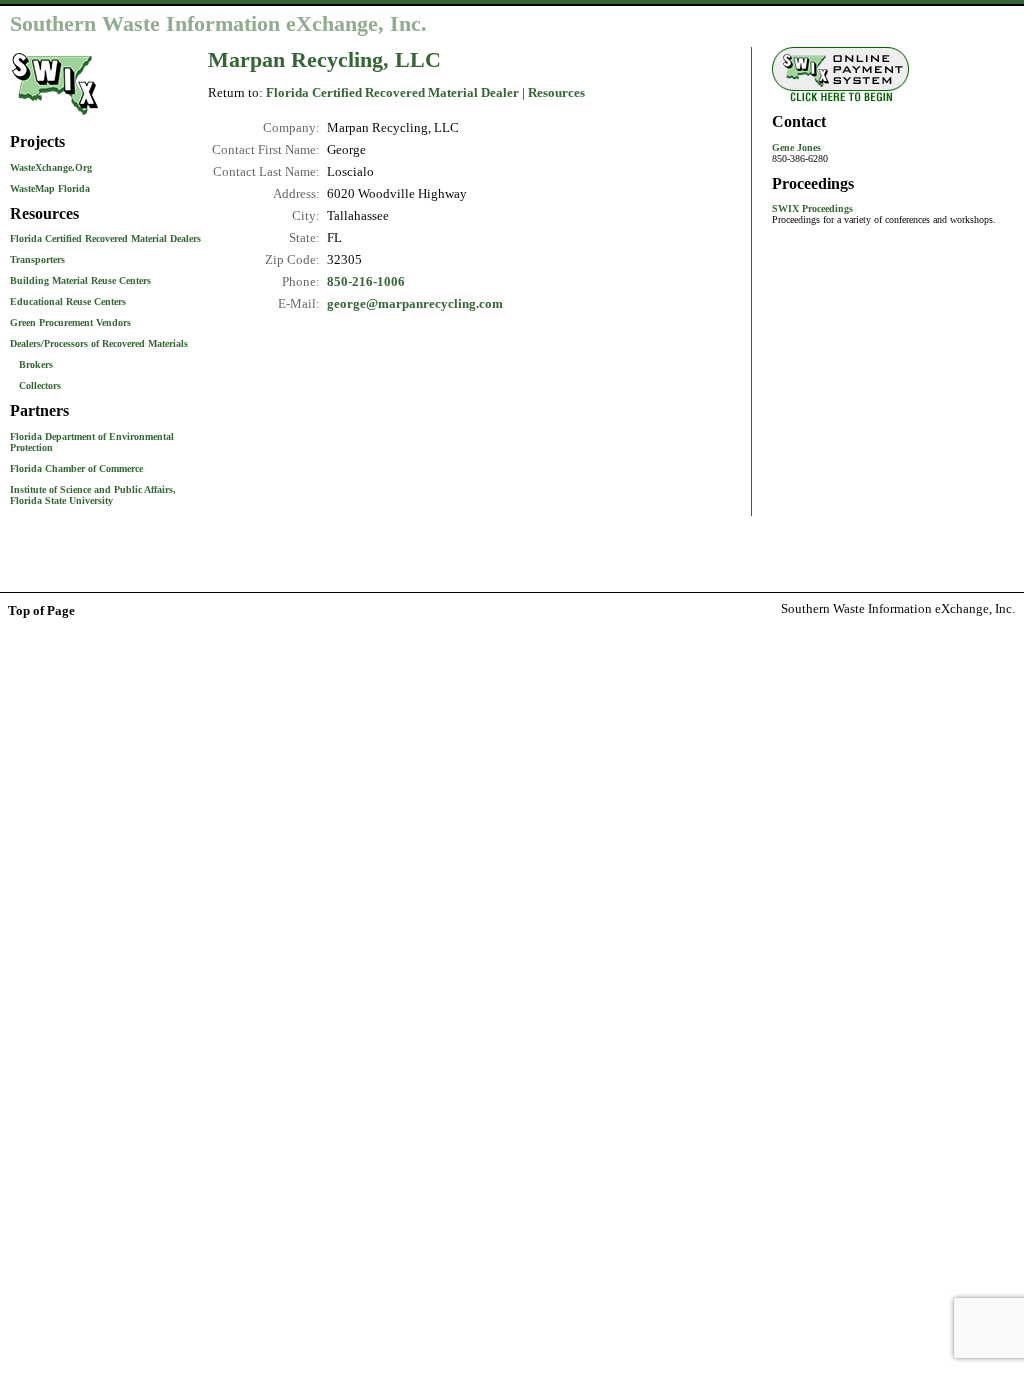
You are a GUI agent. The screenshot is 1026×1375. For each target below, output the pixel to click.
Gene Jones (796, 147)
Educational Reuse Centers (68, 301)
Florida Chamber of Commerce (76, 468)
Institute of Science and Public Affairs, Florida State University (93, 495)
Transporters (37, 259)
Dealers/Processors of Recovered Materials (99, 343)
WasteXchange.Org (51, 167)
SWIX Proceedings (812, 208)
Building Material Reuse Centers (80, 280)
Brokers (36, 364)
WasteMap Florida (50, 188)
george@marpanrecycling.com (415, 304)
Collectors (40, 385)
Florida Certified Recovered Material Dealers (105, 238)
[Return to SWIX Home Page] (55, 116)
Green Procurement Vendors (70, 322)
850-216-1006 (366, 282)
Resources (556, 93)
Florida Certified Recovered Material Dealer (392, 93)
